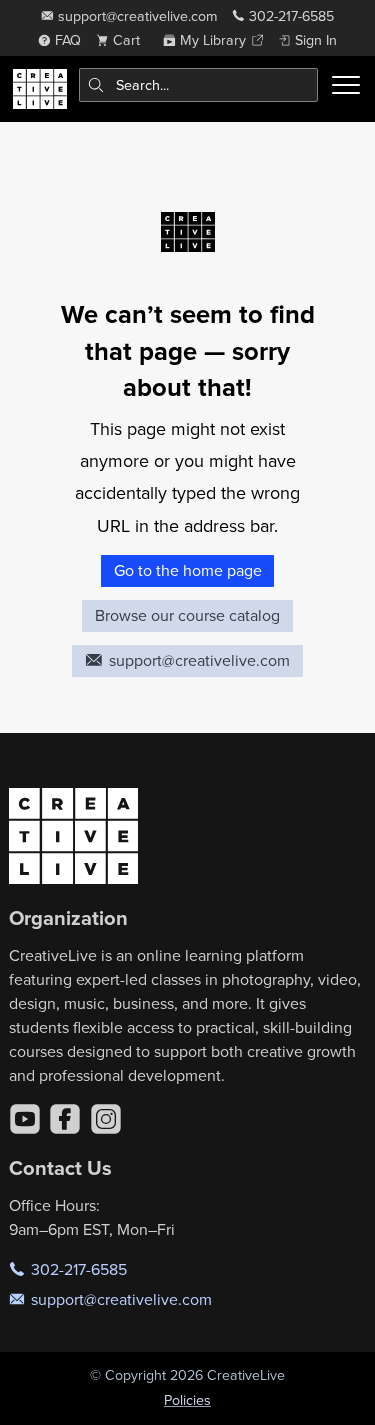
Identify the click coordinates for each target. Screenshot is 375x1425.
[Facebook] (65, 1119)
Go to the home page (188, 570)
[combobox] (199, 85)
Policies (187, 1400)
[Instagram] (106, 1119)
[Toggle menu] (346, 85)
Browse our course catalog (187, 615)
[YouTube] (25, 1119)
